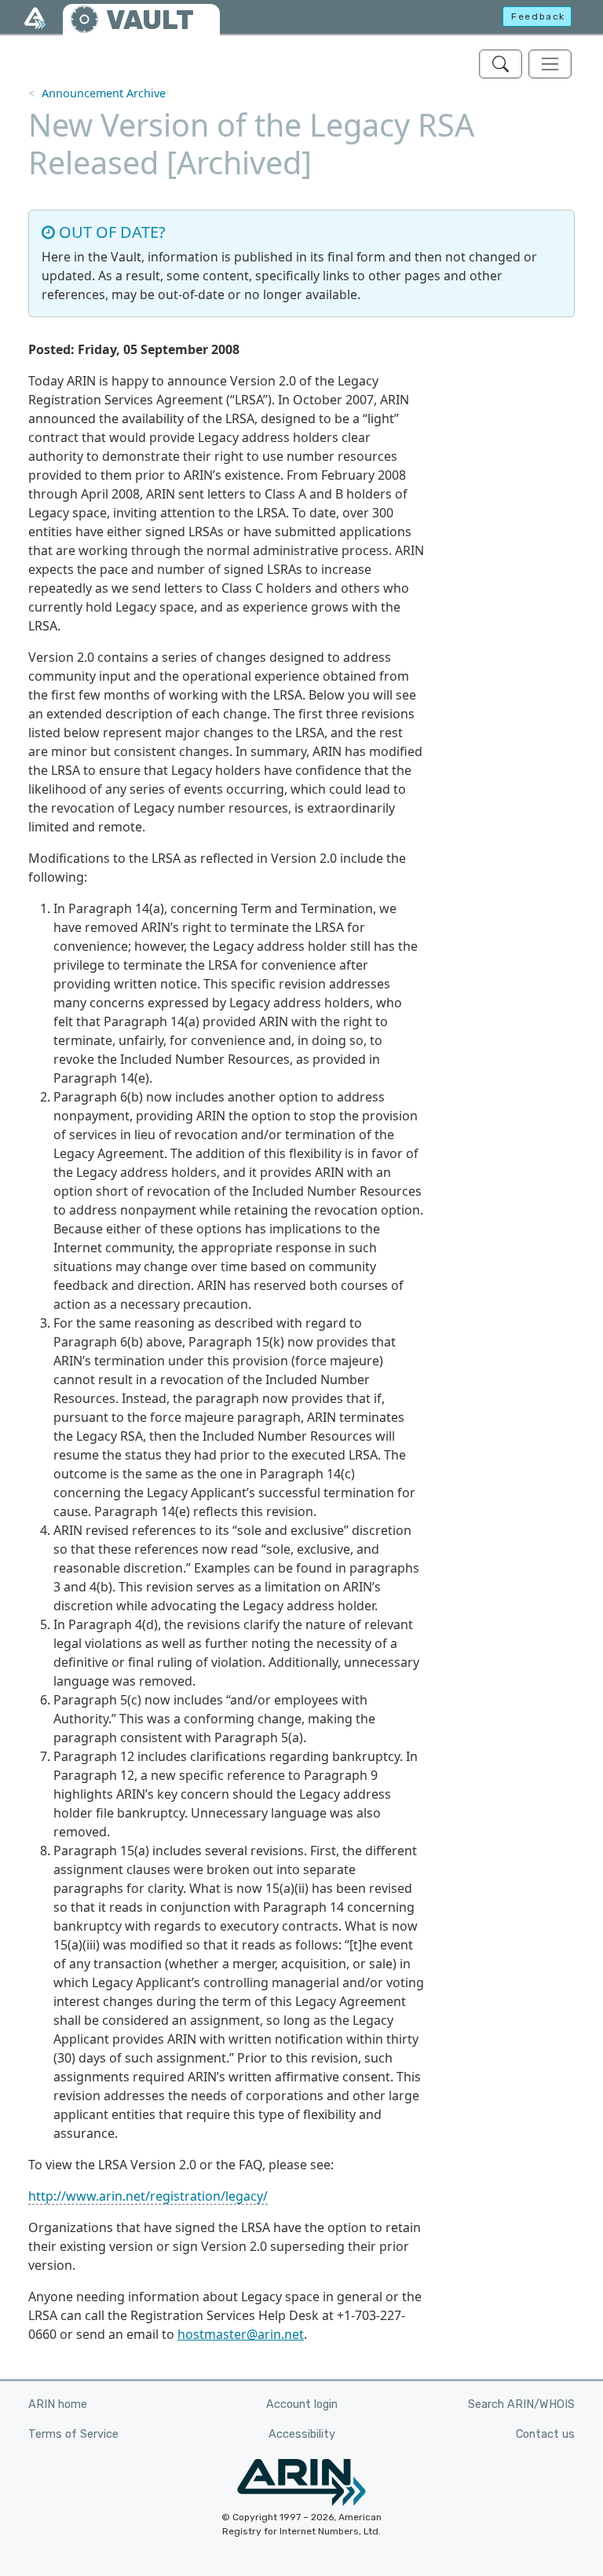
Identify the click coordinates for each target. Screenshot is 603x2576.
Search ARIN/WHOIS (521, 2404)
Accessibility (302, 2434)
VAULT (150, 20)
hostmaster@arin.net (241, 2334)
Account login (302, 2404)
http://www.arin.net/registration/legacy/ (148, 2196)
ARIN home (58, 2404)
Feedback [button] (538, 16)
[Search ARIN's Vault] (501, 64)
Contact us (545, 2434)
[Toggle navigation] (550, 64)
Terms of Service (73, 2434)
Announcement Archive (104, 93)
